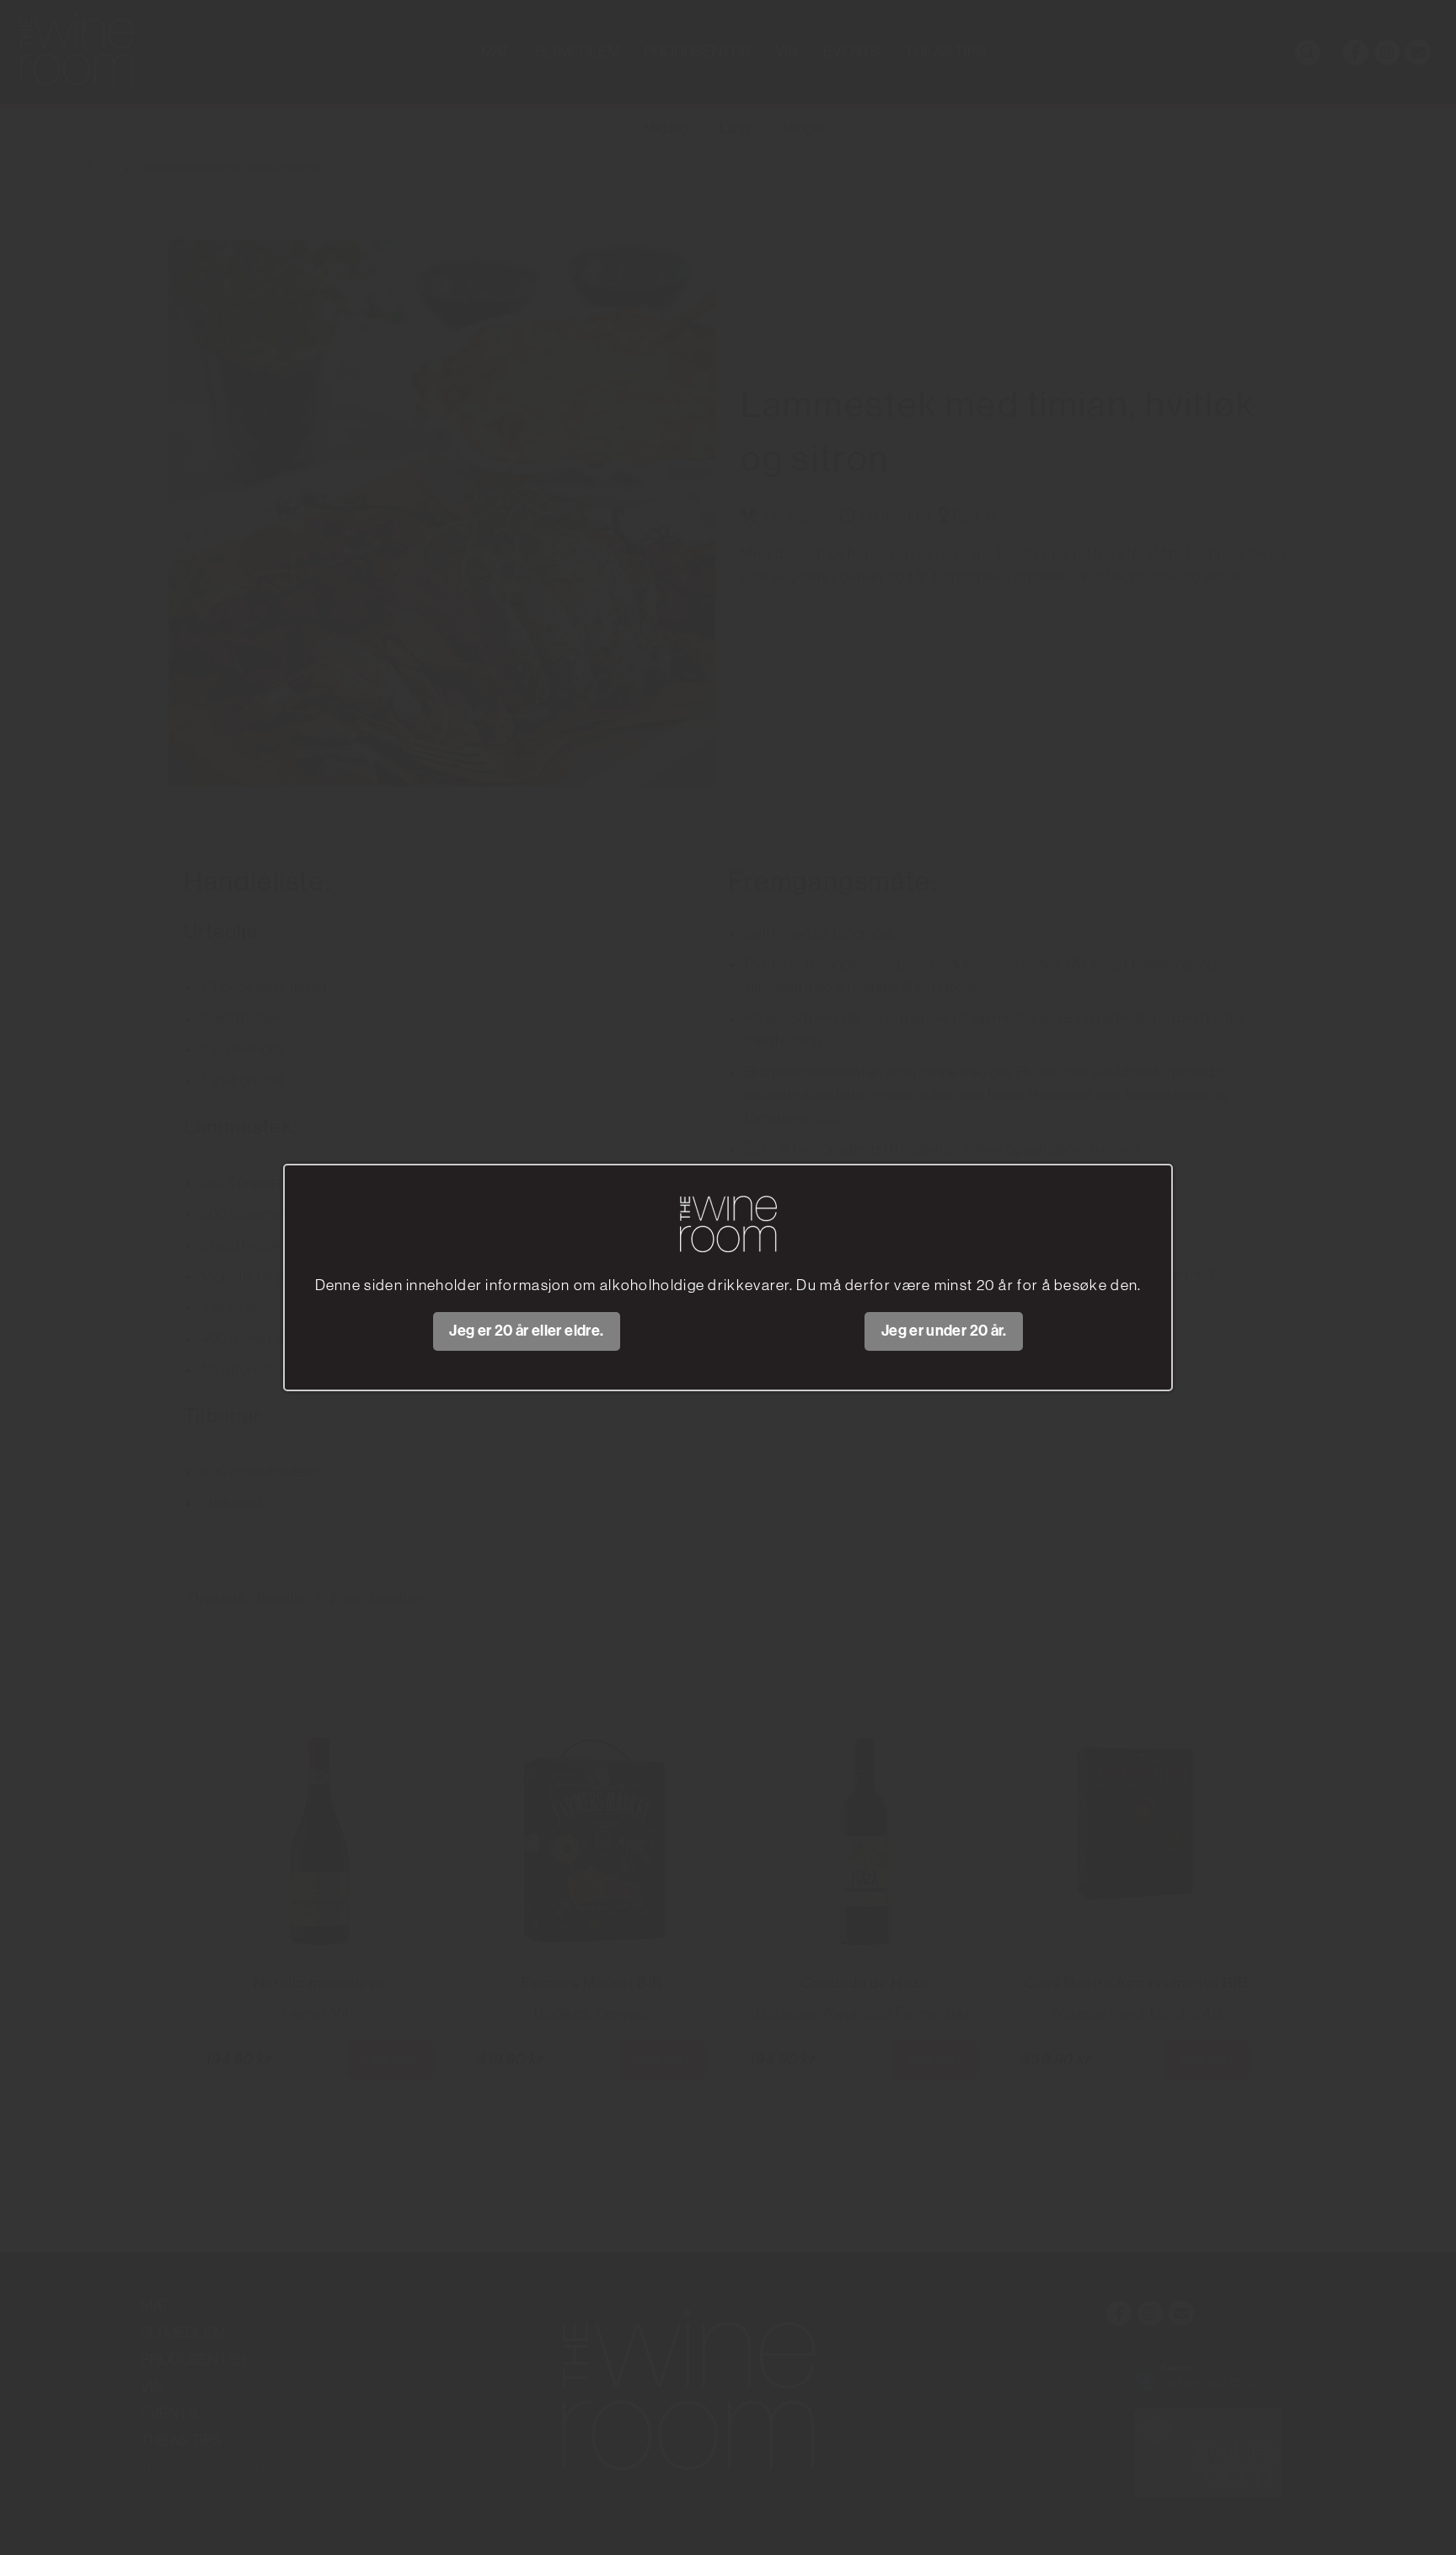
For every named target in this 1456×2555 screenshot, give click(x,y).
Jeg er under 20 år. (944, 1331)
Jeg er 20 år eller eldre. (526, 1331)
